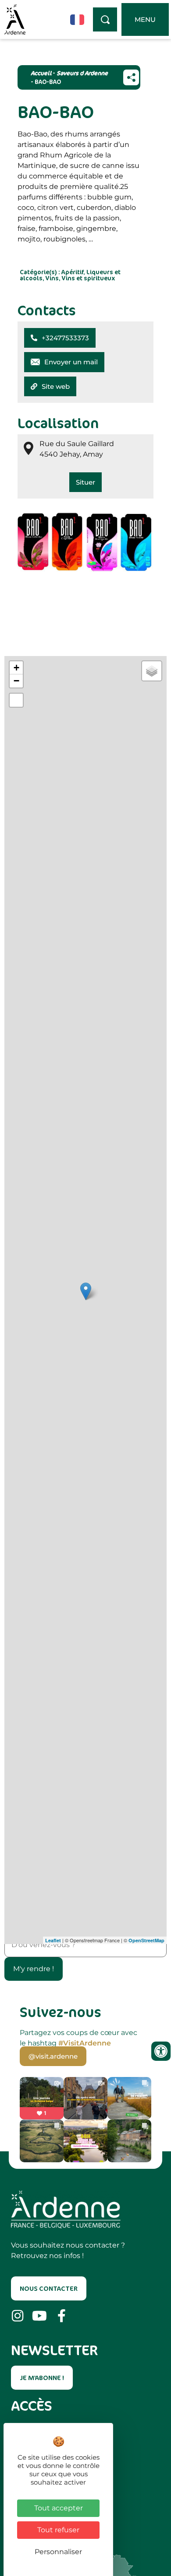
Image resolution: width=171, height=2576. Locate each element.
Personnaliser (58, 2552)
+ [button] (16, 668)
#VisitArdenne (85, 2043)
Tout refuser (58, 2530)
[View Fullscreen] (16, 700)
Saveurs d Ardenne (82, 73)
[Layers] (152, 671)
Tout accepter (59, 2508)
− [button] (16, 681)
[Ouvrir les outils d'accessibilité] (161, 2051)
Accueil (41, 73)
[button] (60, 338)
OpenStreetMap (146, 1940)
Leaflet (53, 1940)
